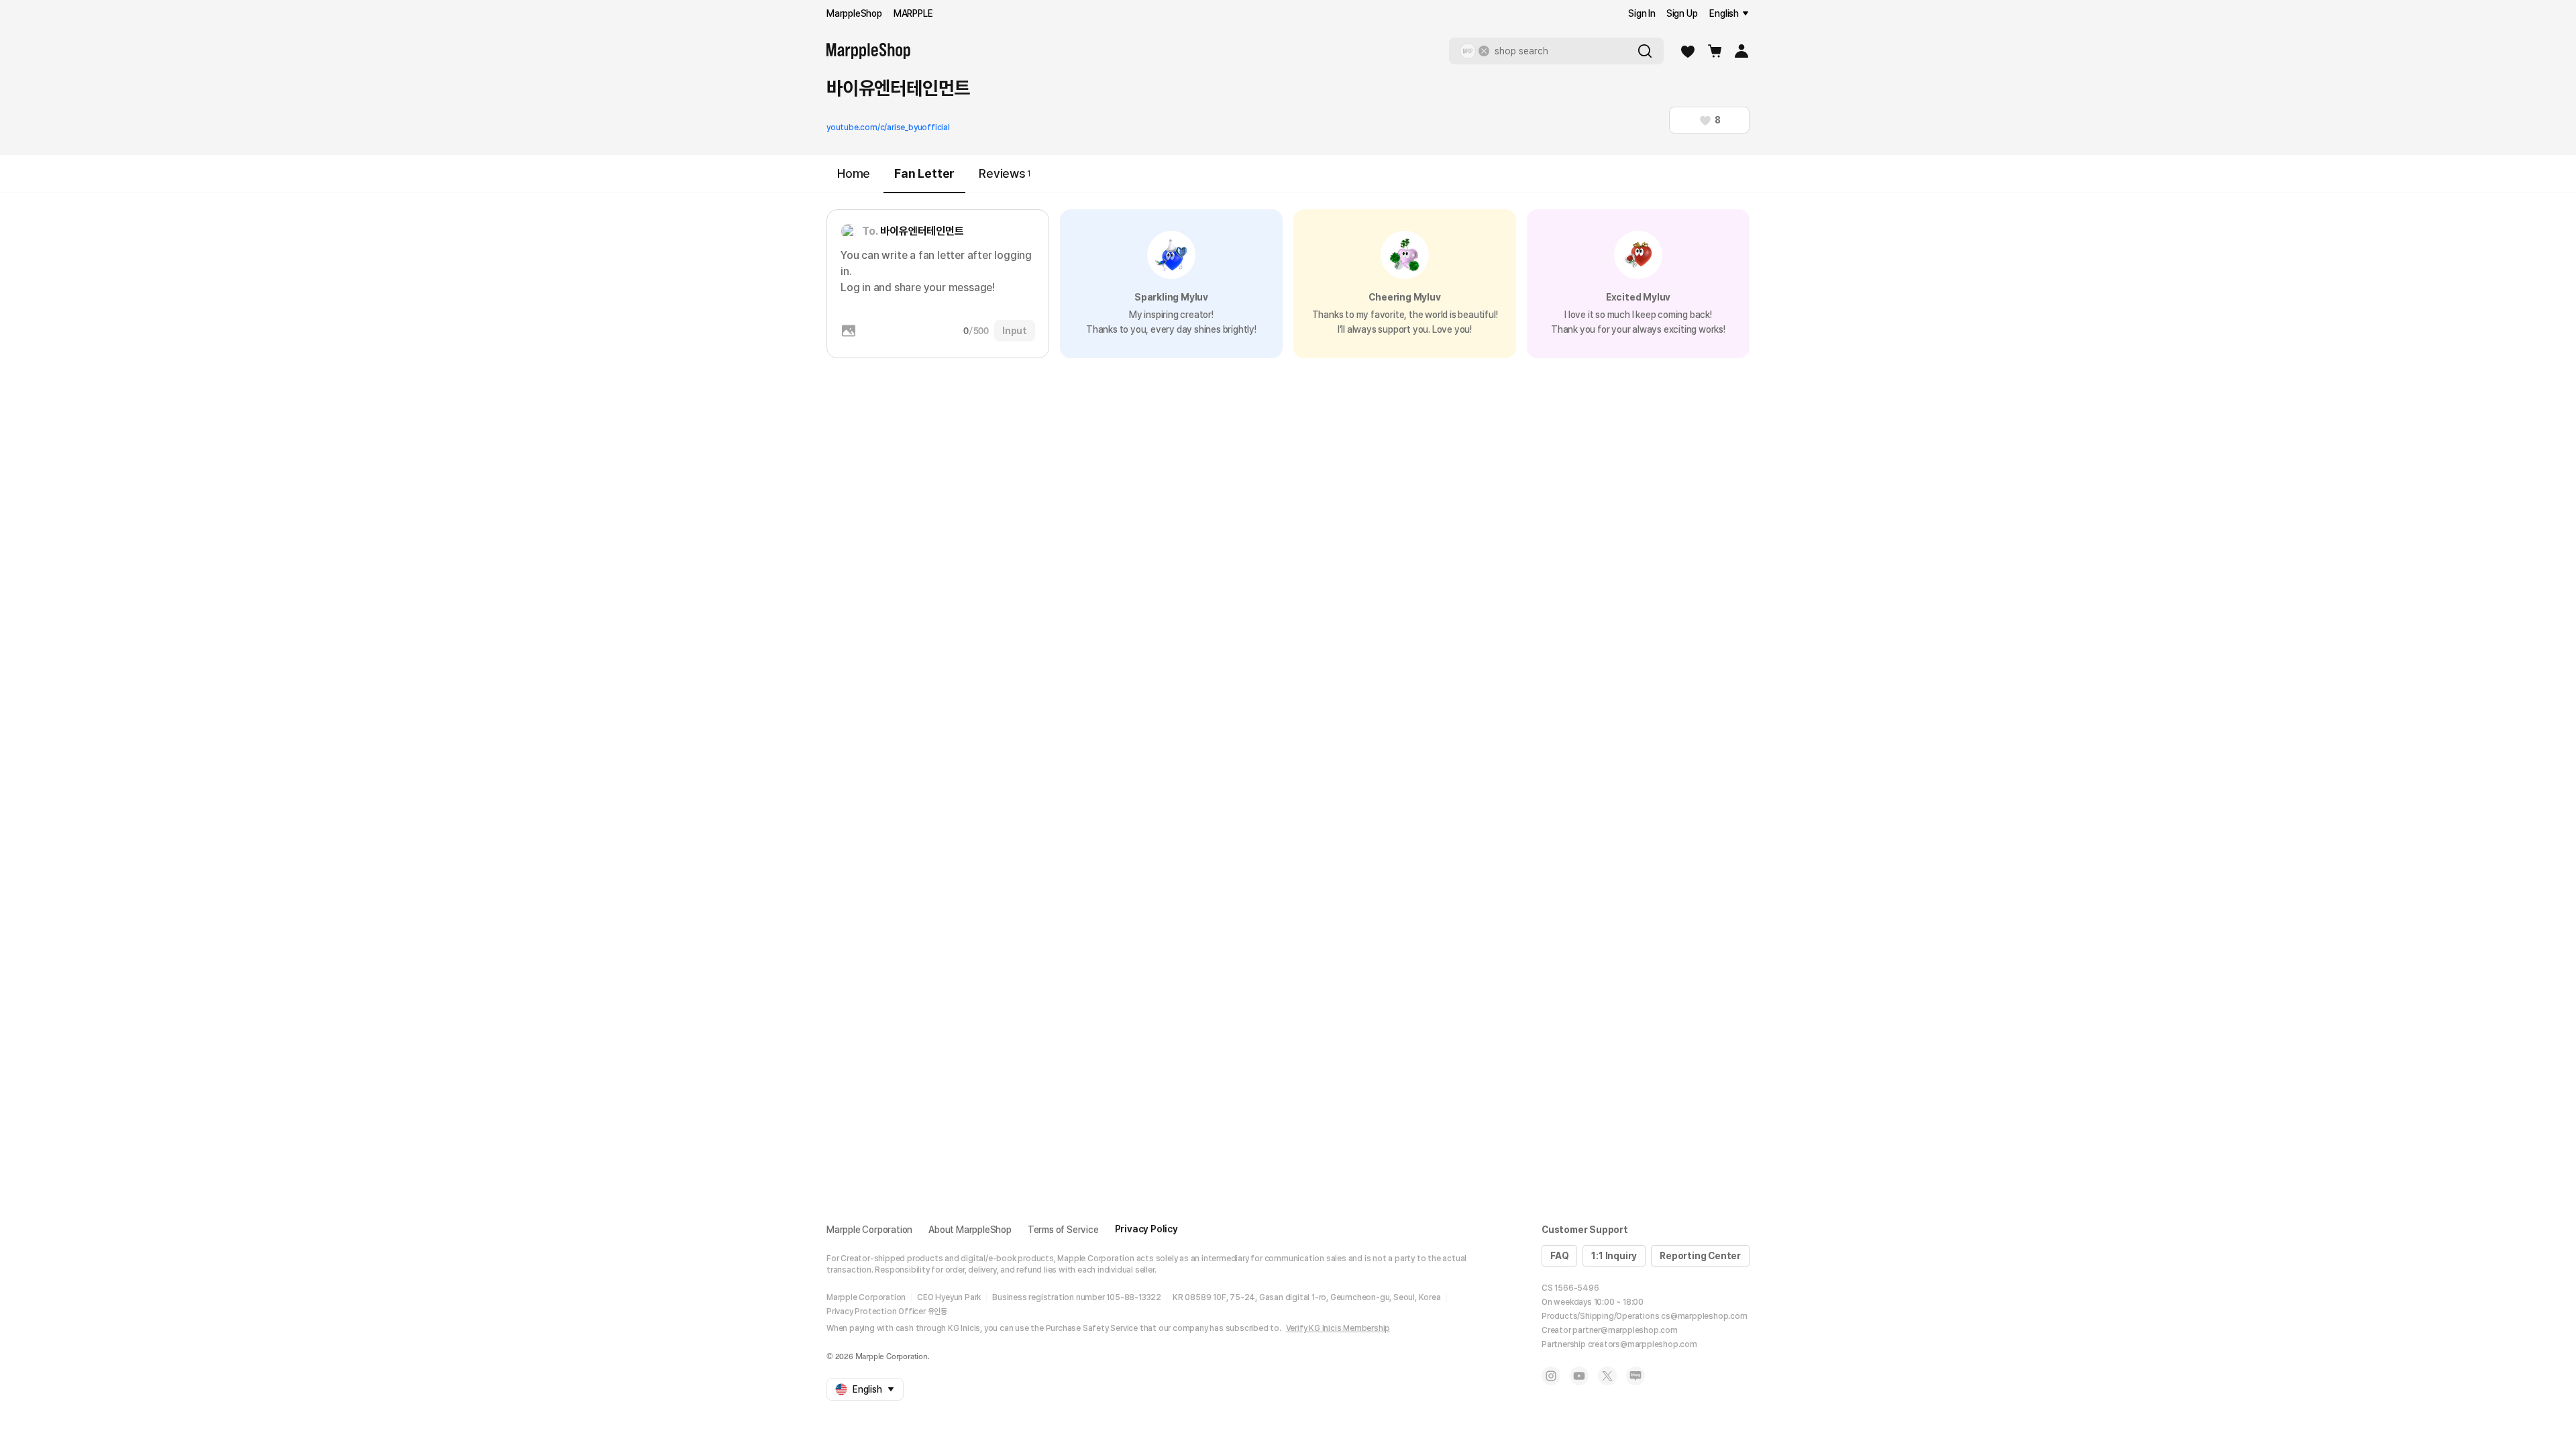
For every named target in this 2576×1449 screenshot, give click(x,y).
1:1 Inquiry (1614, 1256)
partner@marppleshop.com (1625, 1330)
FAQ (1559, 1256)
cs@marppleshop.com (1704, 1316)
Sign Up (1682, 13)
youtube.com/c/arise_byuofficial (888, 127)
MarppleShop (854, 13)
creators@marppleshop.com (1643, 1344)
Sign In (1642, 13)
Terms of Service (1063, 1230)
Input (1015, 331)
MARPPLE (913, 13)
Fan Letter (924, 173)
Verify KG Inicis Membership (1338, 1328)
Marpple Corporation (869, 1230)
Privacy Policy (1146, 1229)
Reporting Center (1700, 1256)
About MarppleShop (970, 1230)
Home (854, 173)
